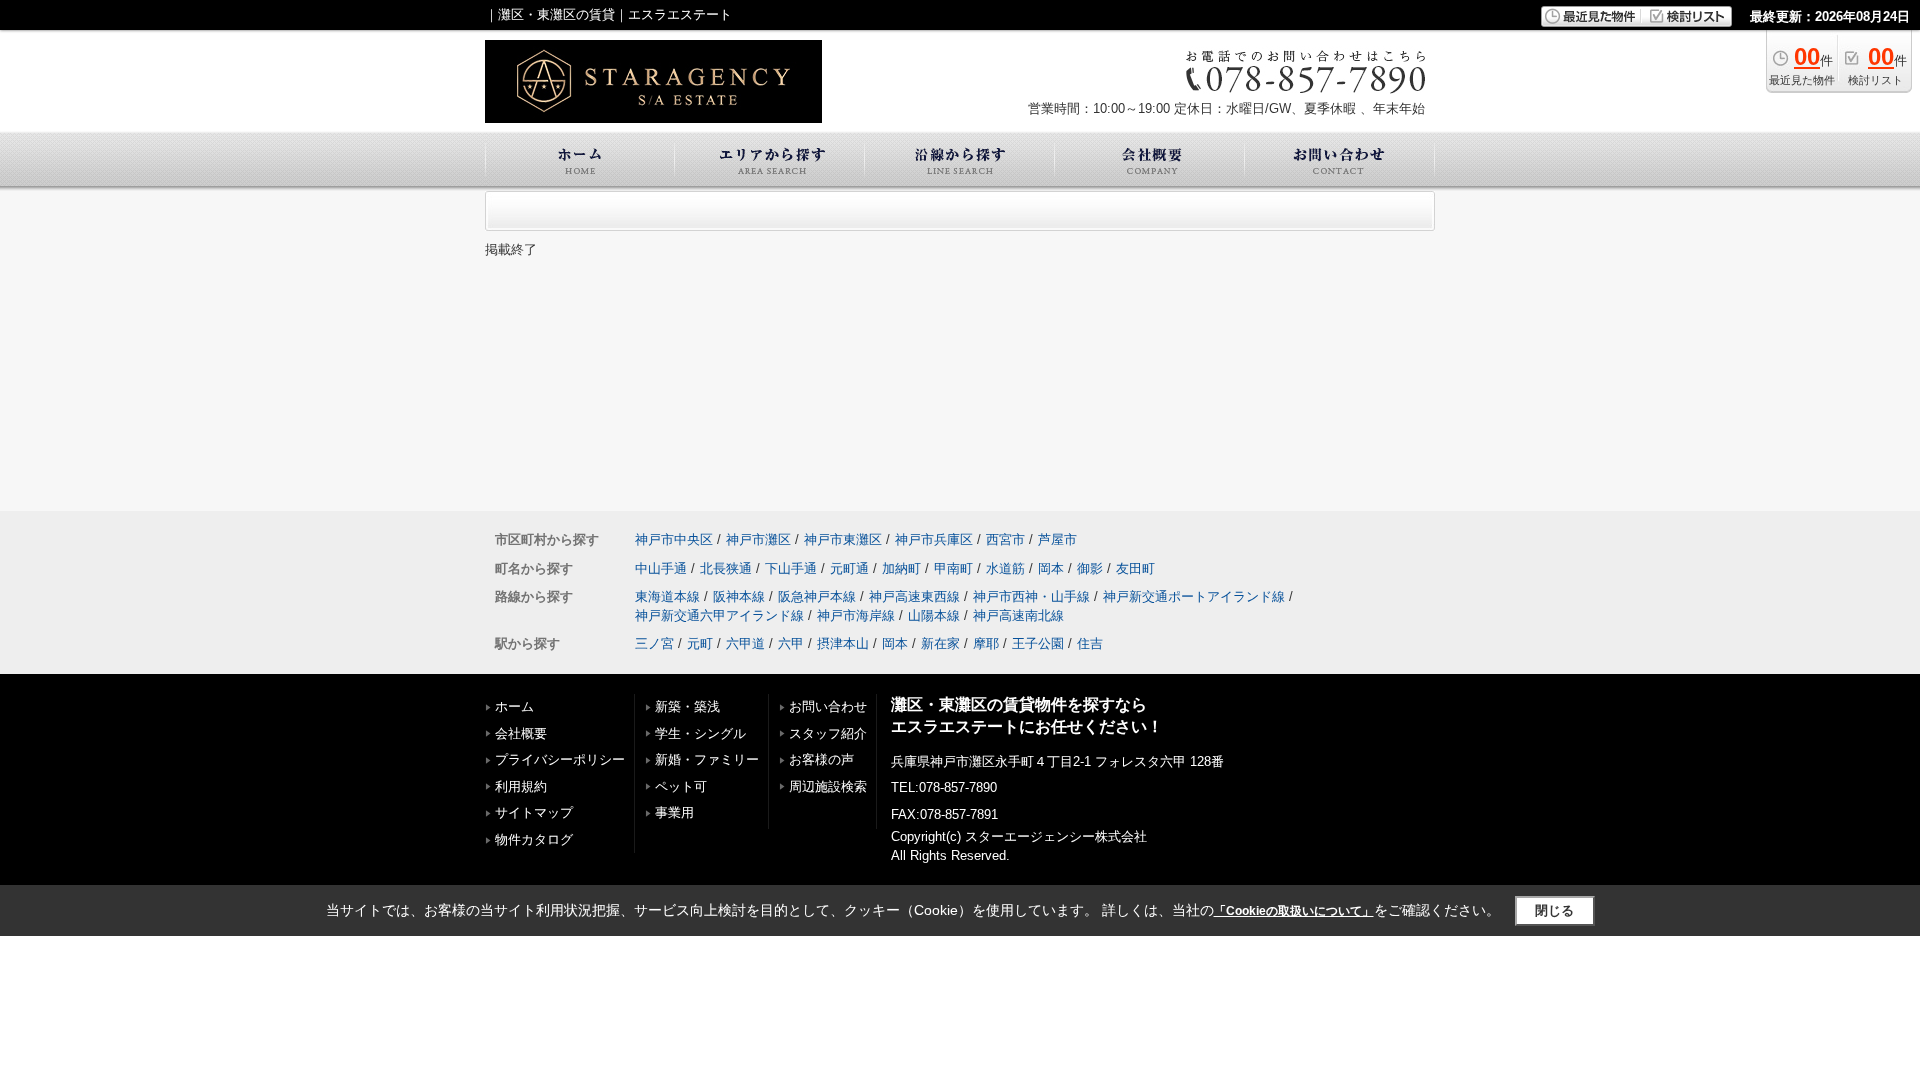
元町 (700, 643)
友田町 (1135, 568)
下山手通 (791, 568)
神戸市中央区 (674, 539)
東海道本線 (667, 596)
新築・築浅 (687, 706)
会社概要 (521, 733)
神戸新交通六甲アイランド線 (719, 615)
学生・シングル (700, 733)
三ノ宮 (654, 643)
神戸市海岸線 (856, 615)
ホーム (514, 706)
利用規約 (521, 786)
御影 (1090, 568)
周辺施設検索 (828, 786)
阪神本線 (739, 596)
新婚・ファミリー (707, 759)
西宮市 (1005, 539)
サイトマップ (534, 812)
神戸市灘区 (758, 539)
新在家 (940, 643)
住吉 (1090, 643)
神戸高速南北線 (1018, 615)
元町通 (849, 568)
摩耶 (986, 643)
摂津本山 (843, 643)
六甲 (791, 643)
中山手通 (661, 568)
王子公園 (1038, 643)
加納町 (901, 568)
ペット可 (681, 786)
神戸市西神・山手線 (1031, 596)
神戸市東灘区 (843, 539)
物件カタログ (534, 839)
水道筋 (1005, 568)
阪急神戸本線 (817, 596)
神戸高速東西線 (914, 596)
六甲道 (745, 643)
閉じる (1554, 910)
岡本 (1051, 568)
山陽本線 (934, 615)
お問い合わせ (828, 706)
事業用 (674, 812)
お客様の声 (821, 759)
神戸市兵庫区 (934, 539)
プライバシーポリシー (560, 759)
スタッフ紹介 (828, 733)
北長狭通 (726, 568)
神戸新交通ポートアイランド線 (1194, 596)
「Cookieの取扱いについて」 (1294, 911)
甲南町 (953, 568)
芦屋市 (1057, 539)
